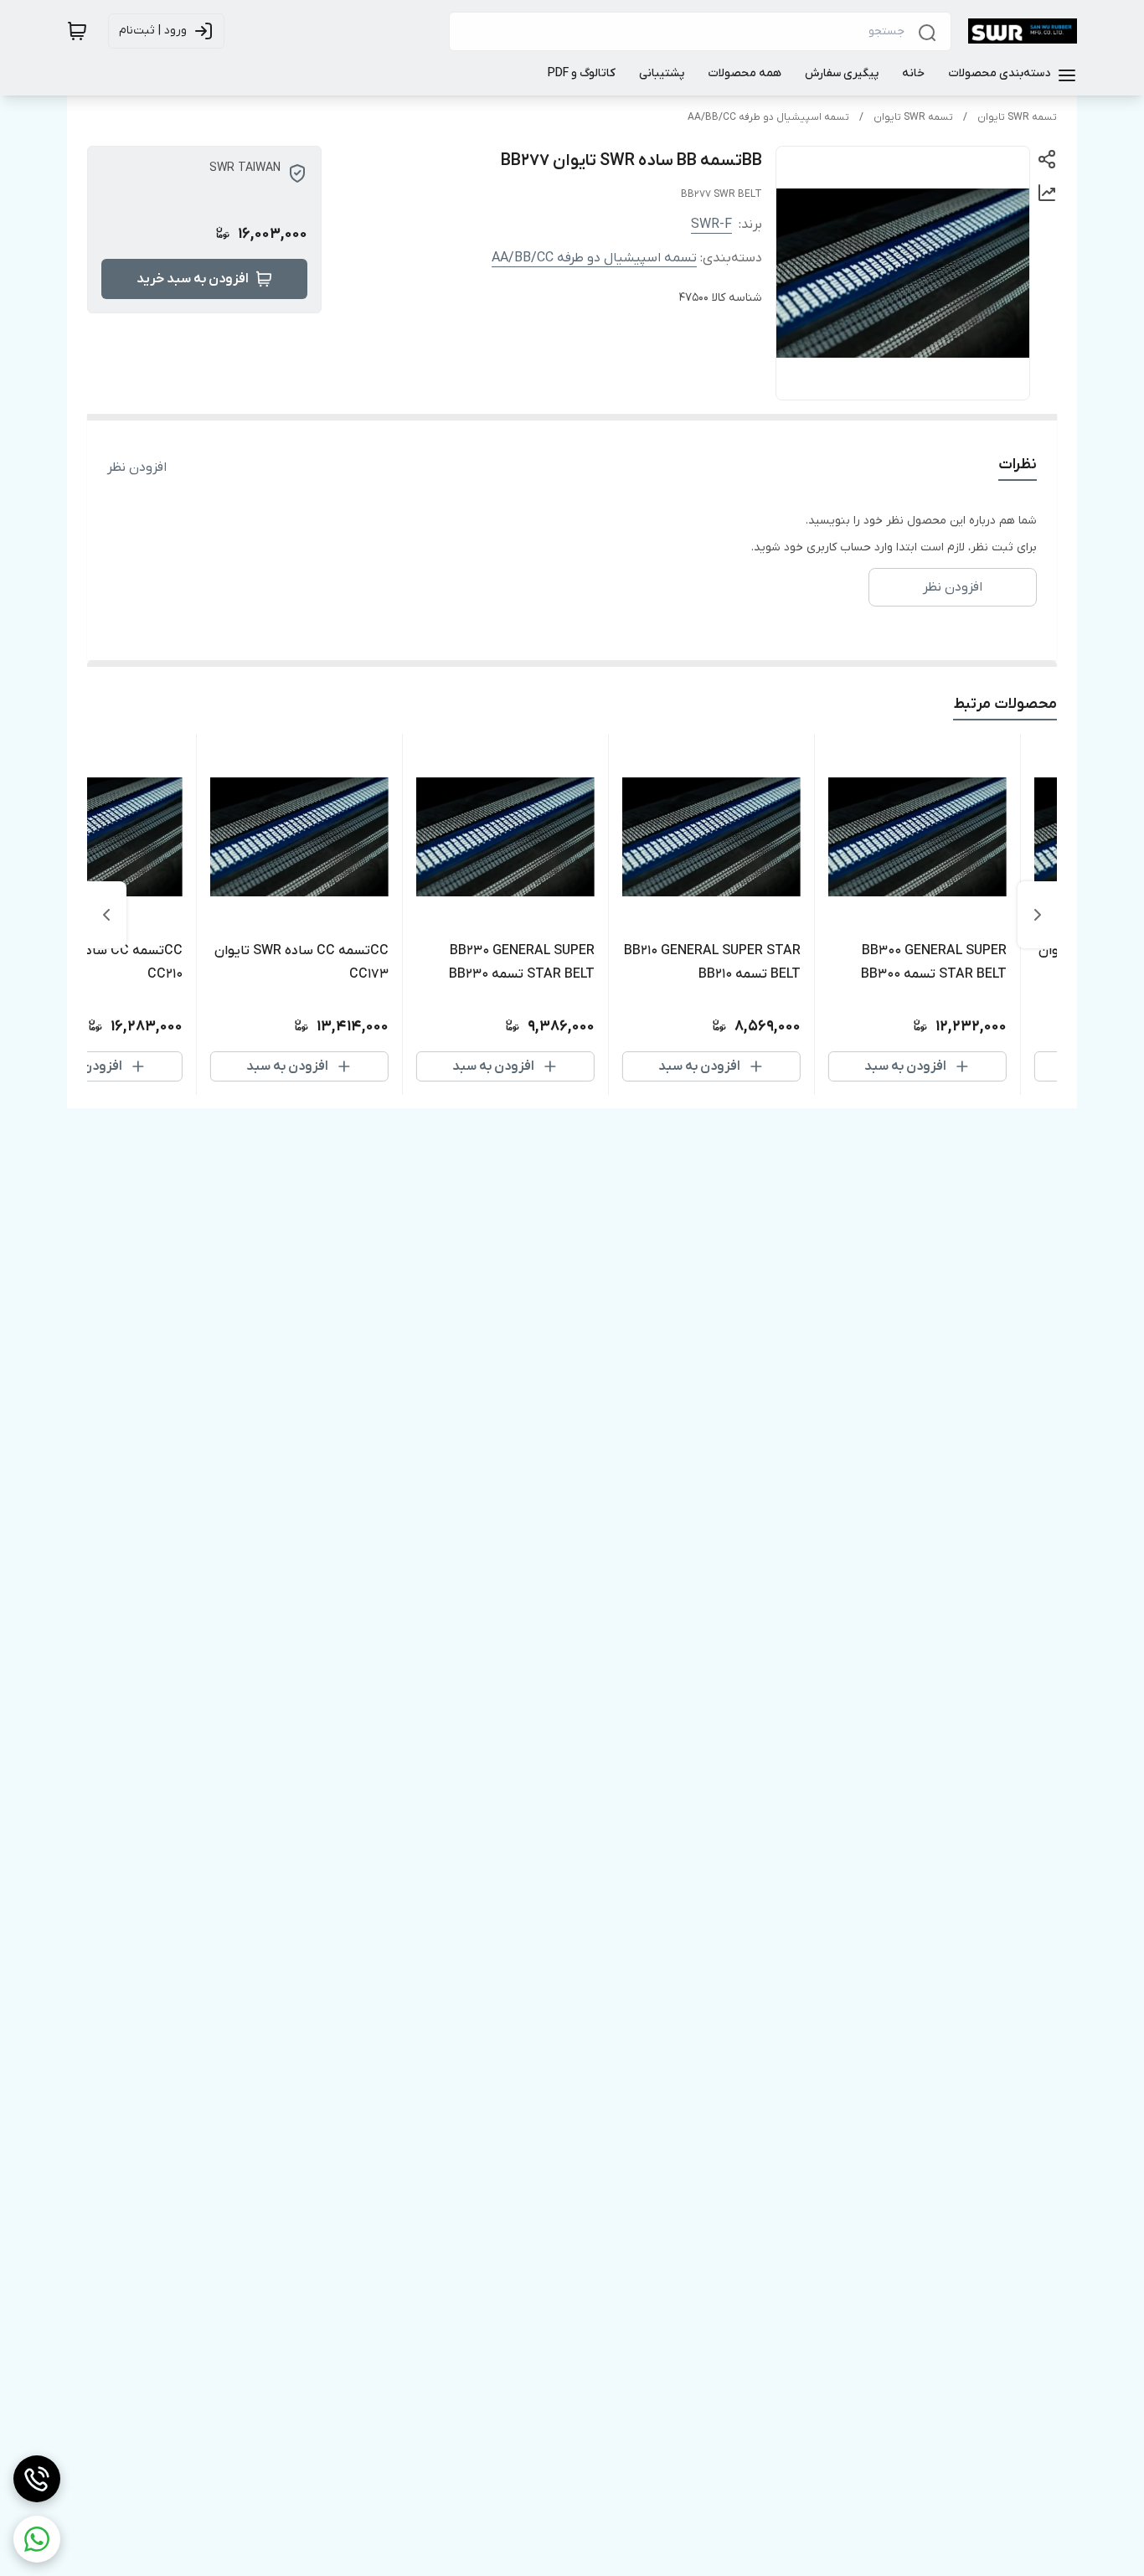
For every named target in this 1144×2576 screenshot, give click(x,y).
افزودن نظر (137, 467)
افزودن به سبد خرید (193, 279)
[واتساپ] (37, 2539)
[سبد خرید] (77, 31)
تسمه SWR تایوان (1017, 117)
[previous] (1038, 915)
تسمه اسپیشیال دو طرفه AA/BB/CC (768, 117)
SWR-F (711, 225)
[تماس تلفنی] (37, 2479)
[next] (106, 915)
